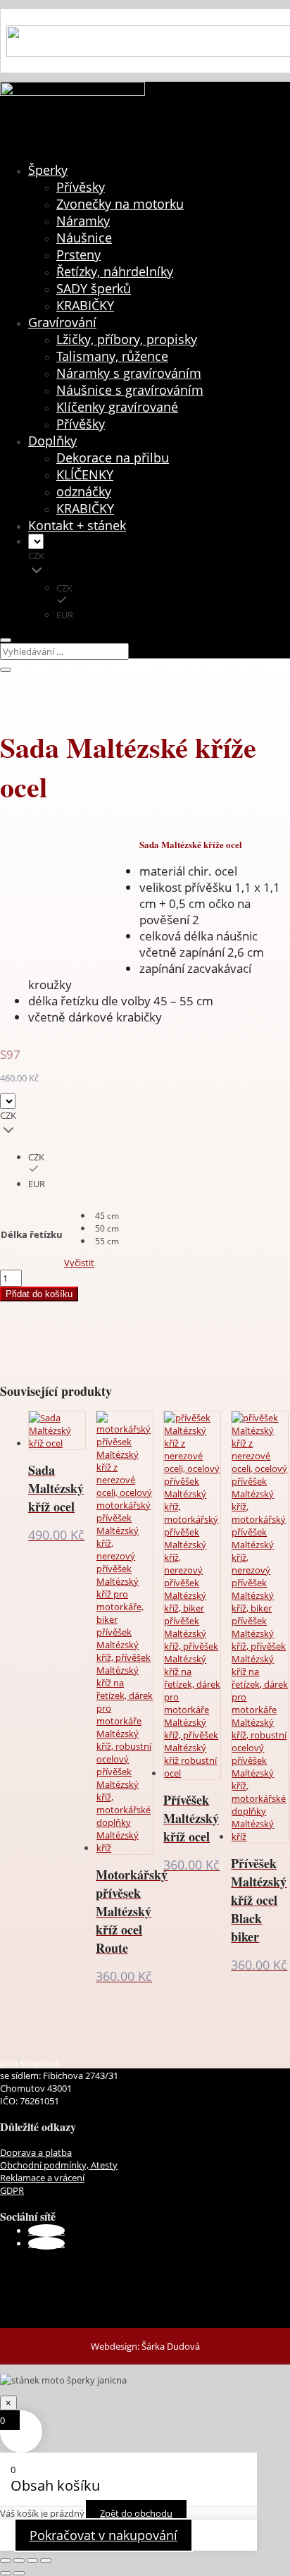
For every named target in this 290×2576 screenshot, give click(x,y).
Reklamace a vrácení (42, 2178)
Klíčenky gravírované (117, 407)
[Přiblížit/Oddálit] (6, 2560)
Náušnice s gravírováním (130, 390)
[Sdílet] (32, 2560)
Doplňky (52, 441)
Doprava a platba (36, 2152)
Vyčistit (79, 1263)
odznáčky (84, 491)
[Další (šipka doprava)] (19, 2573)
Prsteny (78, 254)
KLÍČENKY (85, 474)
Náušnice (84, 238)
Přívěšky (81, 424)
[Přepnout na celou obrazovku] (19, 2560)
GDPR (12, 2190)
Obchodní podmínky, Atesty (59, 2165)
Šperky (48, 170)
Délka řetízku (32, 1234)
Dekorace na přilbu (113, 458)
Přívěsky (81, 187)
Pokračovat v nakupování (103, 2535)
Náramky (83, 221)
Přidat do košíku (39, 1294)
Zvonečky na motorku (120, 204)
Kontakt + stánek (77, 525)
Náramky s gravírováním (129, 373)
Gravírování (62, 322)
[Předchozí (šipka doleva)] (6, 2573)
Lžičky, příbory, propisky (127, 339)
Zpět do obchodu (136, 2513)
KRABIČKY (85, 305)
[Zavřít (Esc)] (46, 2560)
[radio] (107, 1215)
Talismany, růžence (112, 356)
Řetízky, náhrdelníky (115, 271)
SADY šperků (94, 288)
